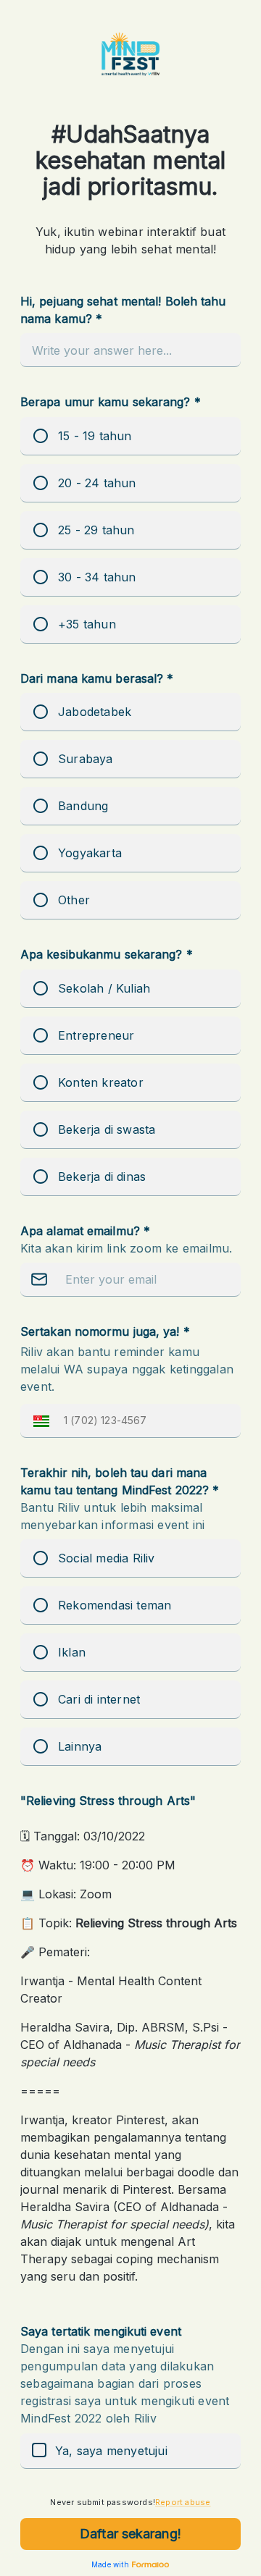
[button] (38, 1421)
